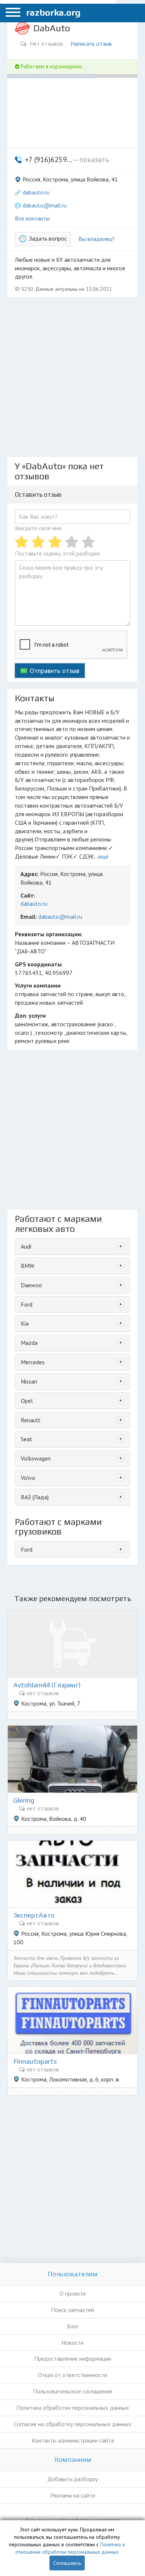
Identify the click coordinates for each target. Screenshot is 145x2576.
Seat (27, 1439)
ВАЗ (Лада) (35, 1497)
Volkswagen (36, 1458)
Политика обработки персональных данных (73, 2408)
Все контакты (32, 218)
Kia (25, 1323)
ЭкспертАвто (34, 1915)
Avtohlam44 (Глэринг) (47, 1685)
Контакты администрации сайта (73, 2440)
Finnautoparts (35, 2061)
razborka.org (53, 12)
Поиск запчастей (72, 2310)
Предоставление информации (73, 2358)
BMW (28, 1266)
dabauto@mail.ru (45, 205)
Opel (27, 1401)
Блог (73, 2326)
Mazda (29, 1343)
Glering (24, 1800)
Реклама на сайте (73, 2495)
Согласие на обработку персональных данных (72, 2424)
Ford (27, 1304)
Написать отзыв (91, 44)
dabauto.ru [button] (36, 192)
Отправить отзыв (54, 671)
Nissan (29, 1381)
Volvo (28, 1478)
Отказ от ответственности (72, 2375)
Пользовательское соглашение (73, 2391)
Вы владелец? (96, 239)
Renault (31, 1420)
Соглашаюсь (67, 2563)
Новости (72, 2342)
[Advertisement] (72, 377)
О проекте (73, 2293)
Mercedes (33, 1362)
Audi (26, 1246)
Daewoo (31, 1285)
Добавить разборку (72, 2479)
